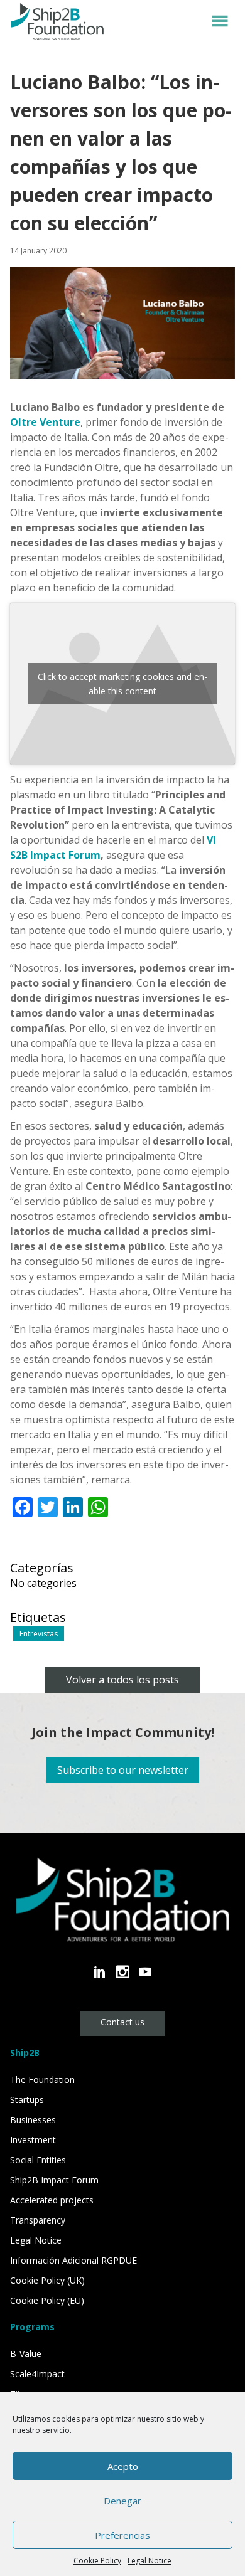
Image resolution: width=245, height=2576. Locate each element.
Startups (27, 2100)
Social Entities (38, 2160)
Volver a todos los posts (122, 1680)
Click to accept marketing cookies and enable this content (122, 684)
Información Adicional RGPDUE (73, 2260)
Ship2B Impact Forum (54, 2180)
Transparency (38, 2220)
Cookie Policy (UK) (47, 2280)
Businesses (33, 2120)
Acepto (123, 2466)
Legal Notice (150, 2561)
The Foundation (42, 2080)
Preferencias (122, 2535)
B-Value (26, 2354)
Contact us (122, 2022)
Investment (33, 2140)
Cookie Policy (97, 2561)
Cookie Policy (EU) (47, 2300)
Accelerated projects (52, 2200)
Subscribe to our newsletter (123, 1770)
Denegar (122, 2501)
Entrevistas (39, 1634)
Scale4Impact (37, 2374)
